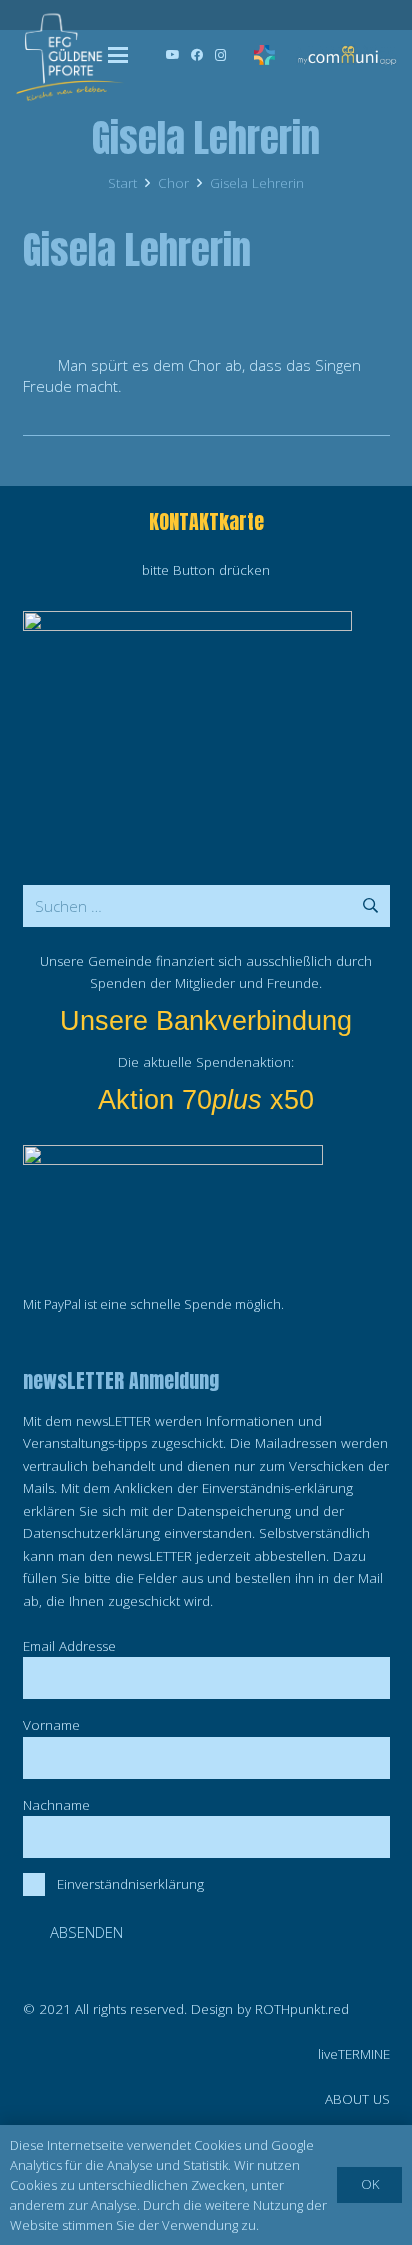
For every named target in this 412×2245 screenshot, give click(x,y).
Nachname (56, 1805)
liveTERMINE (354, 2054)
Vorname (51, 1725)
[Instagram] (221, 55)
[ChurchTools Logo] (264, 55)
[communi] (346, 55)
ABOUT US (357, 2099)
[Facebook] (197, 55)
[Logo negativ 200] (69, 55)
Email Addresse (69, 1646)
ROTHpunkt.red (302, 2009)
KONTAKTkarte (206, 521)
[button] (118, 55)
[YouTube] (173, 55)
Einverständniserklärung (130, 1884)
